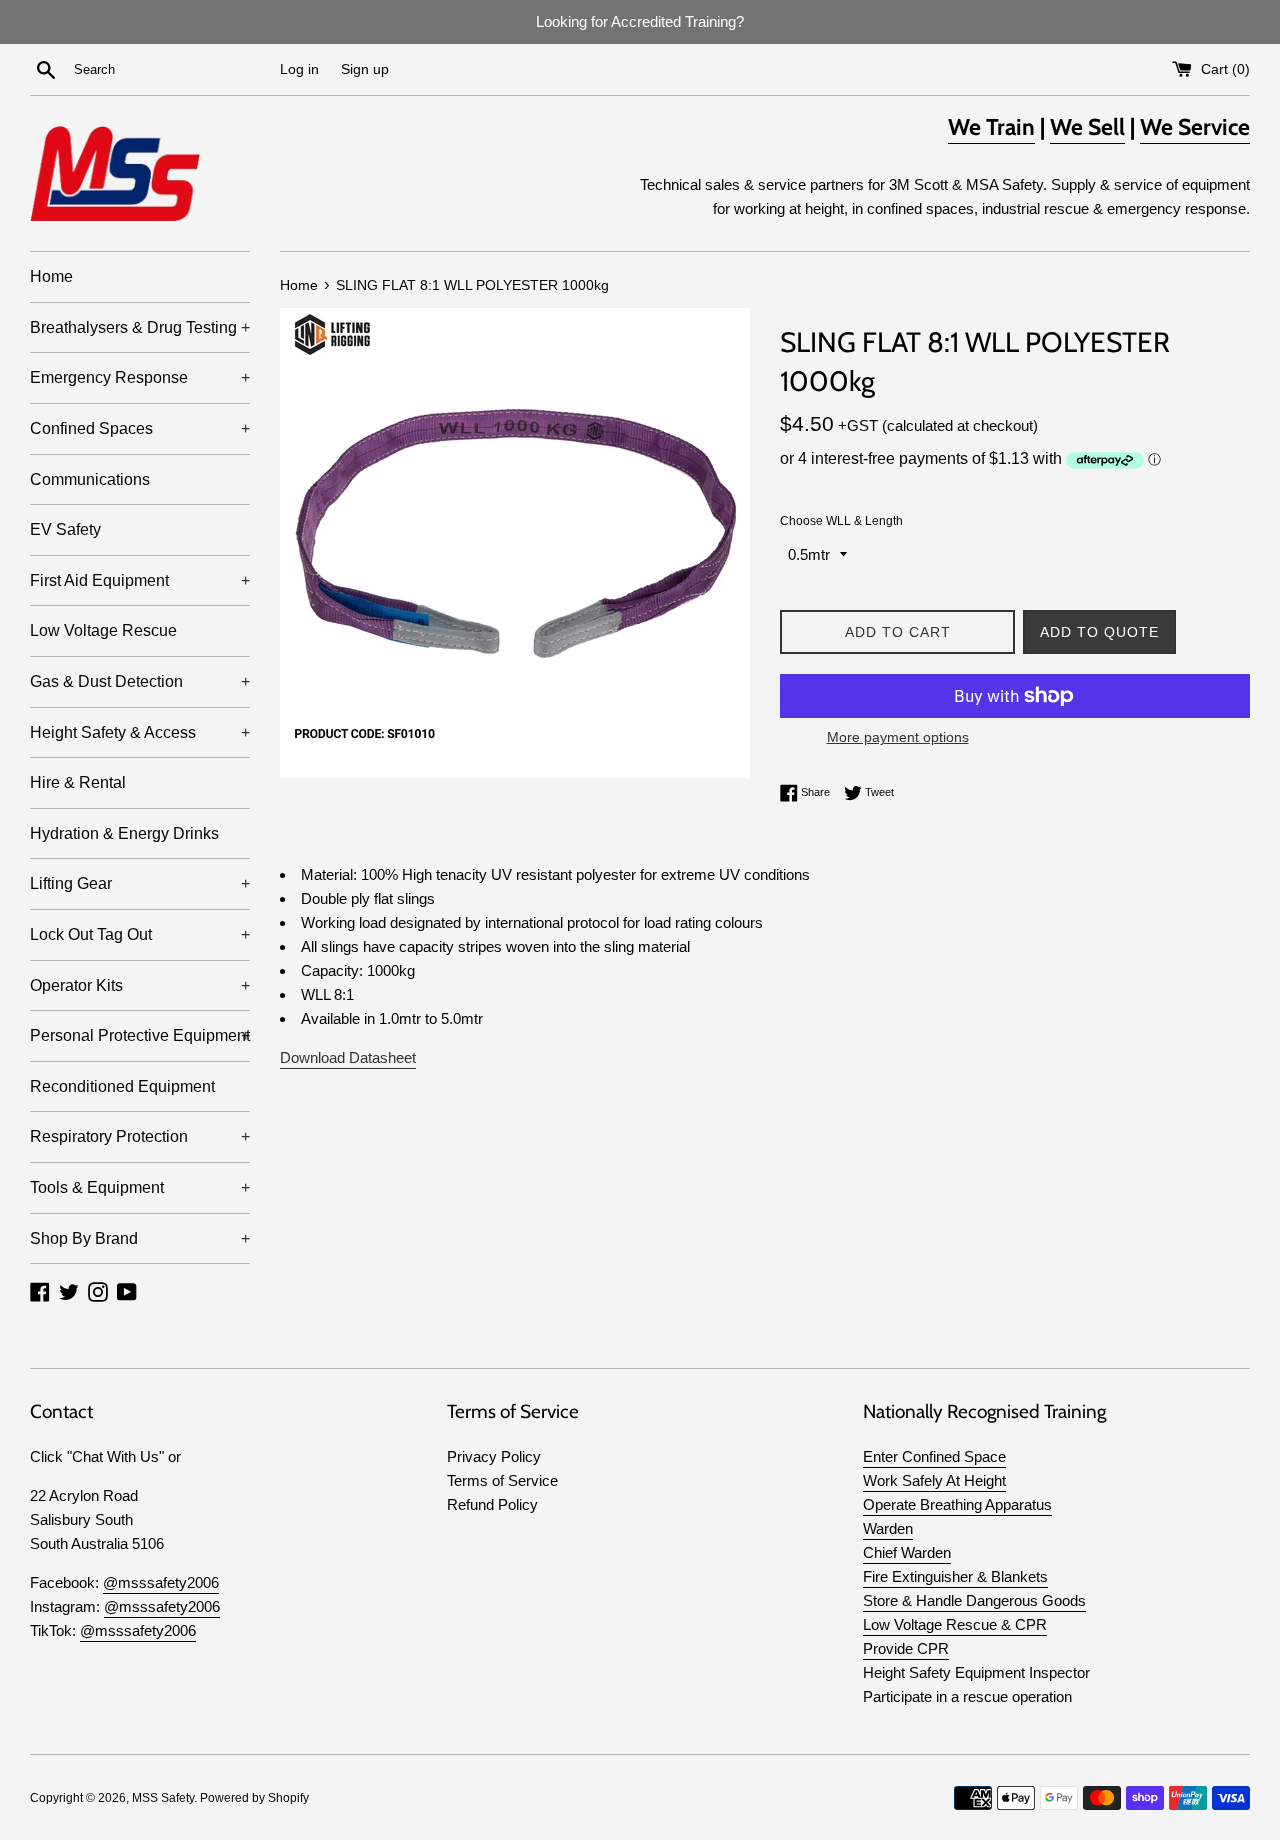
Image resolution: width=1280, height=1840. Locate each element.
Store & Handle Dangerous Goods (974, 1600)
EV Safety (65, 529)
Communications (90, 479)
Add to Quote (1099, 632)
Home (51, 276)
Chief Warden (907, 1552)
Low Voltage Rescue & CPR (955, 1624)
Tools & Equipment (140, 1187)
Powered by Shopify (254, 1798)
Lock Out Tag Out (140, 934)
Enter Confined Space (934, 1456)
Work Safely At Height (934, 1480)
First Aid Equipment (140, 580)
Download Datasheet (348, 1057)
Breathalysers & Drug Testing (140, 327)
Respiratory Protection (140, 1136)
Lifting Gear (140, 883)
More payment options (898, 737)
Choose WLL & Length (841, 521)
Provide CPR (906, 1648)
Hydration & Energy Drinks (124, 833)
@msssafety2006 (161, 1582)
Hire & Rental (78, 782)
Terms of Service (502, 1480)
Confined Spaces (140, 428)
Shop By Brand (140, 1238)
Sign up (365, 69)
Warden (888, 1528)
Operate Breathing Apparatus (957, 1504)
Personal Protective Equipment (140, 1035)
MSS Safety (163, 1798)
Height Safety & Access (140, 732)
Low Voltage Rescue (103, 630)
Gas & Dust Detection (140, 681)
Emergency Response (140, 377)
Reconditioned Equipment (122, 1086)
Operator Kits (140, 985)
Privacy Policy (494, 1456)
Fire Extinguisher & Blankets (955, 1576)
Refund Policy (492, 1504)
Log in (299, 69)
